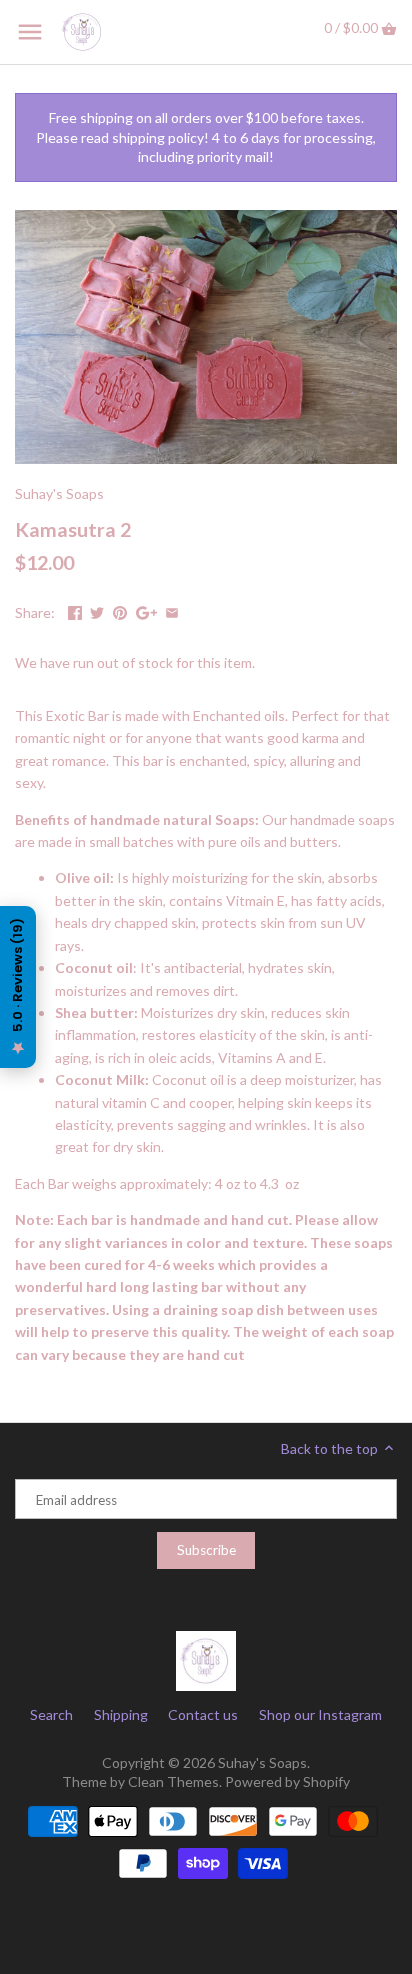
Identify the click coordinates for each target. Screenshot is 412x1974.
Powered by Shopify (287, 1781)
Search (51, 1714)
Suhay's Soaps (59, 493)
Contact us (203, 1714)
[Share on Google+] (146, 610)
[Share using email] (172, 610)
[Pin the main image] (120, 610)
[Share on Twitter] (97, 610)
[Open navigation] (30, 32)
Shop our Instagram (320, 1714)
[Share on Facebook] (75, 610)
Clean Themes (173, 1781)
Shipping (121, 1714)
